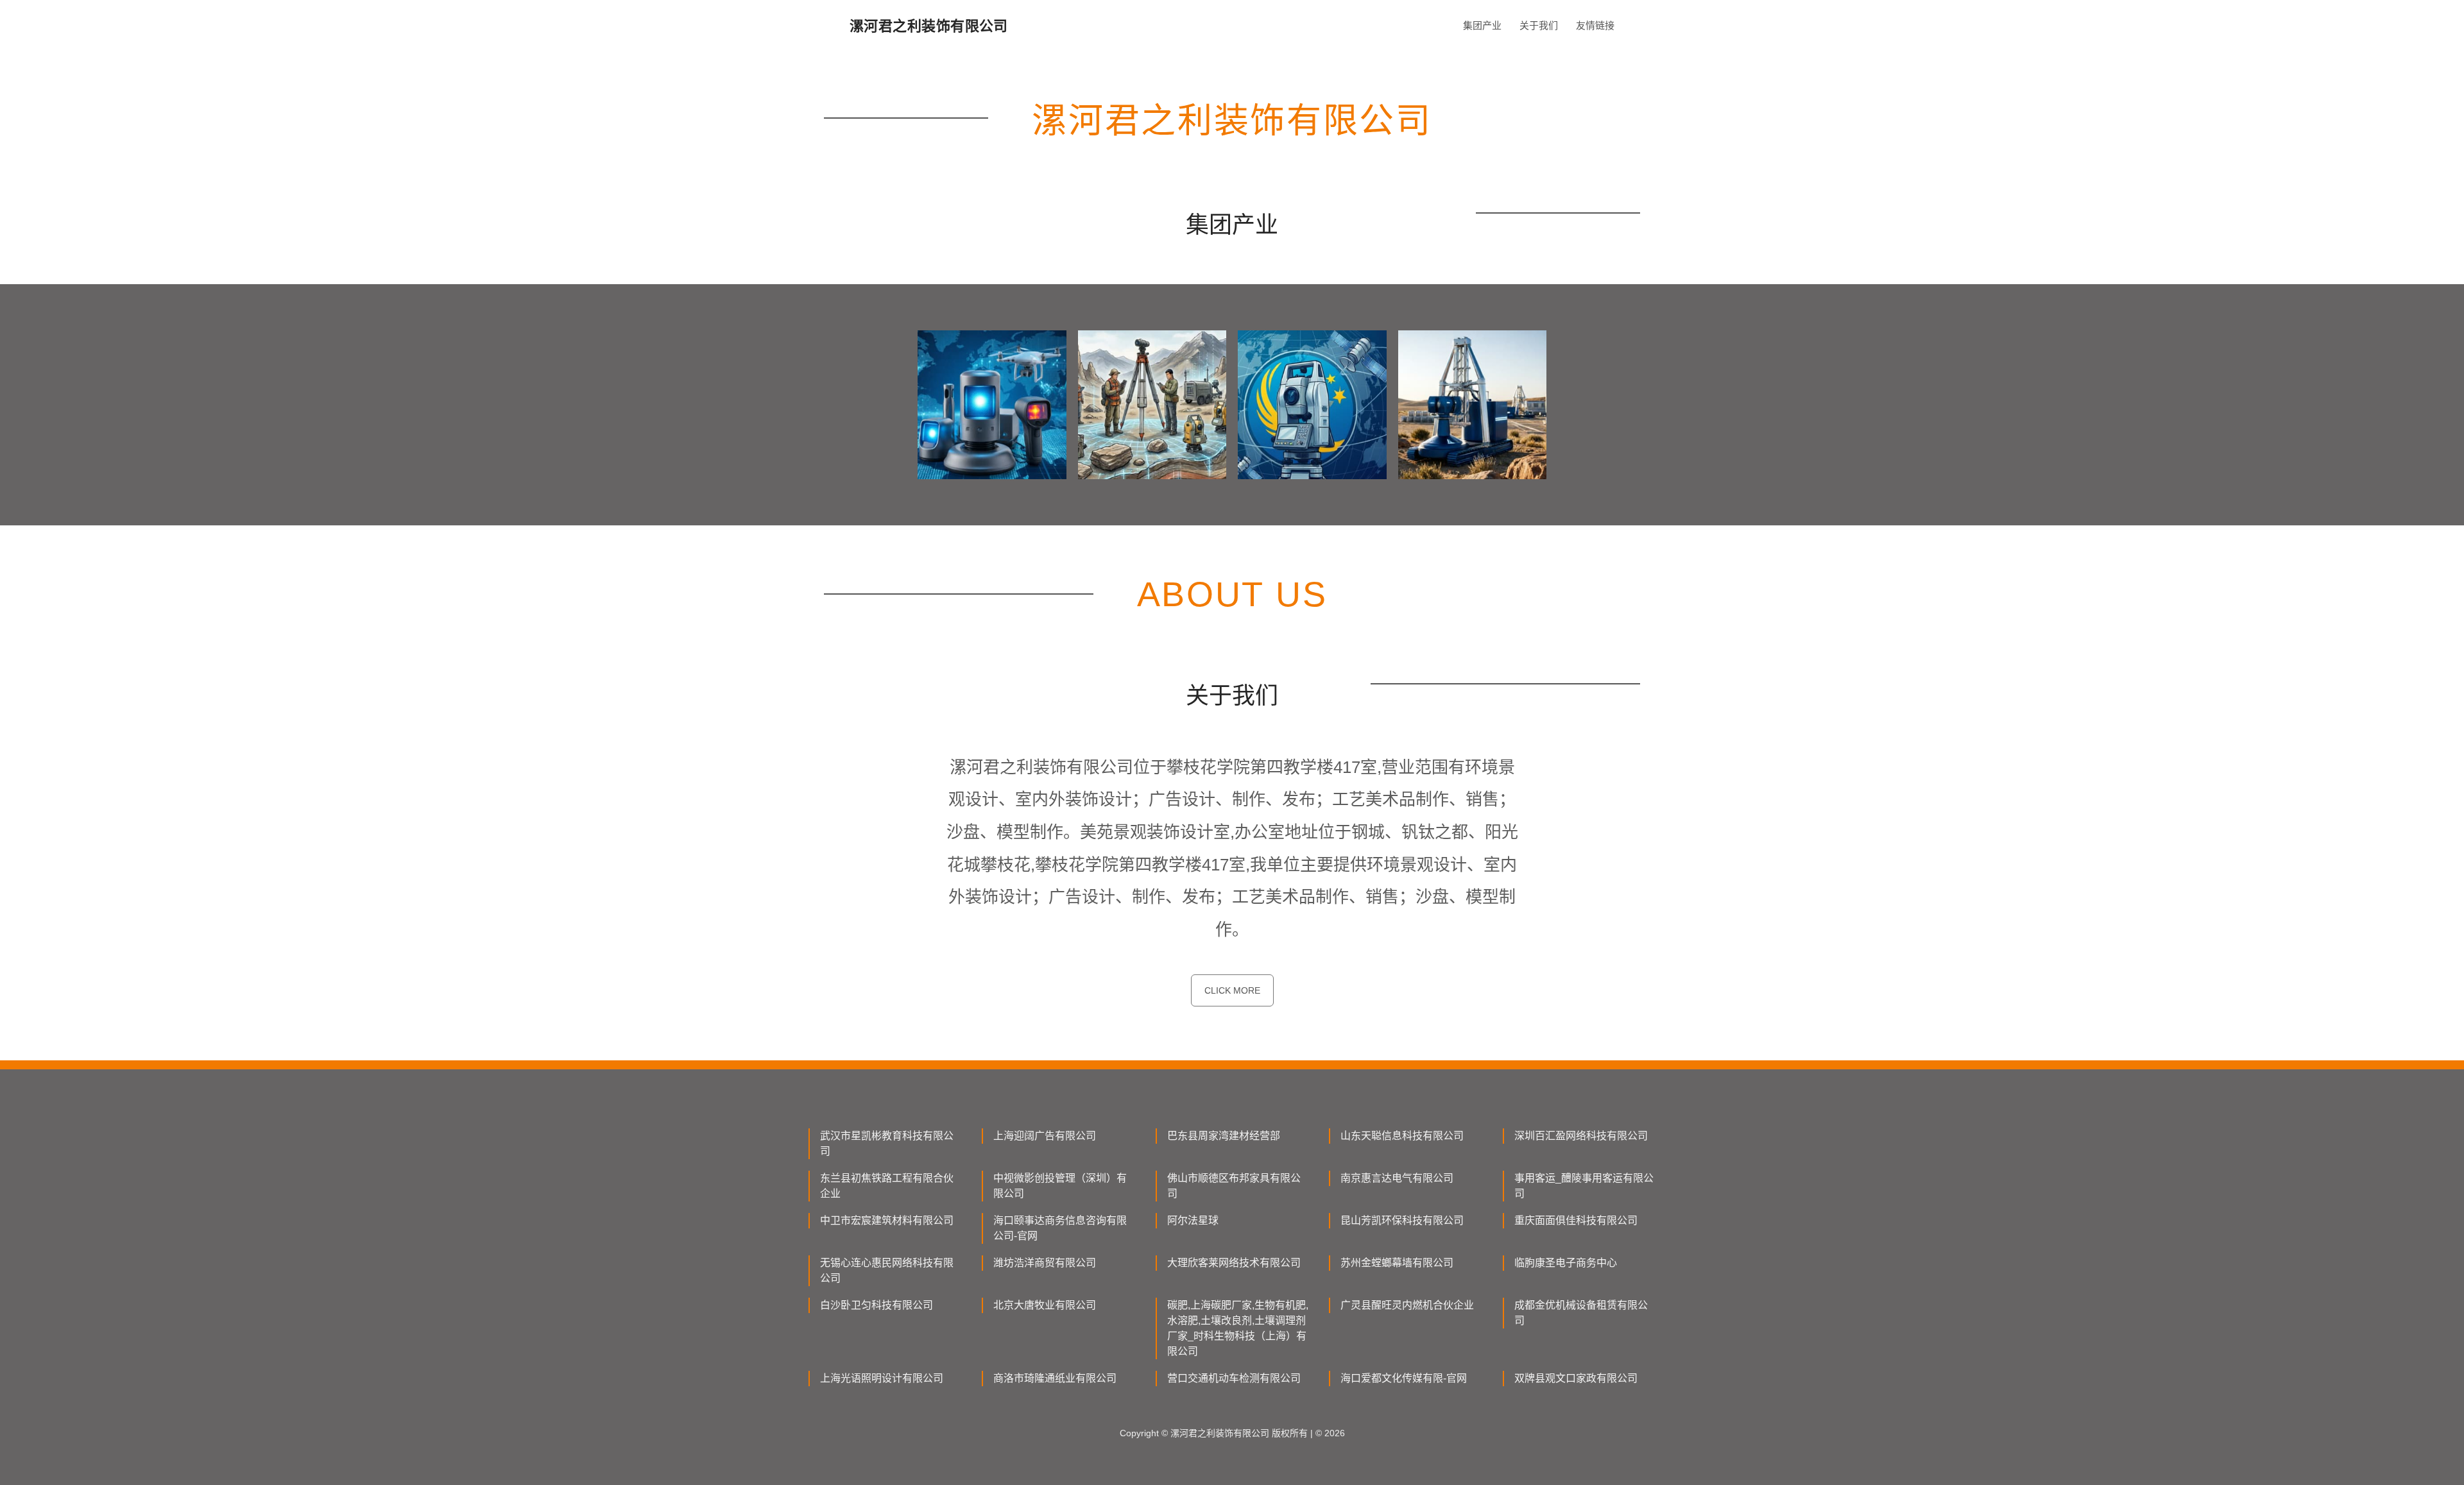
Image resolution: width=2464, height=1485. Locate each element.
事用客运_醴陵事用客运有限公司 (1584, 1186)
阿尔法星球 (1193, 1220)
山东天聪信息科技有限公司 (1402, 1136)
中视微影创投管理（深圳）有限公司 (1060, 1186)
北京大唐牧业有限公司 (1045, 1305)
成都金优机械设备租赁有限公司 (1581, 1313)
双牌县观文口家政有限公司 (1576, 1378)
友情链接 (1595, 25)
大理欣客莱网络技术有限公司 (1234, 1263)
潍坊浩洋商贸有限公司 (1045, 1263)
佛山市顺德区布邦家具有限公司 (1234, 1186)
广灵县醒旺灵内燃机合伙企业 (1407, 1305)
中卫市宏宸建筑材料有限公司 (887, 1220)
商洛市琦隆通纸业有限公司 (1055, 1378)
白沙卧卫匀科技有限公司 (877, 1305)
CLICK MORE (1232, 990)
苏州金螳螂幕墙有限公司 (1397, 1263)
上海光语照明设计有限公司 (882, 1378)
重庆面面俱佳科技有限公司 (1576, 1220)
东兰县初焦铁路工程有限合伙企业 (887, 1186)
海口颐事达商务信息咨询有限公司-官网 (1060, 1228)
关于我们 (1539, 25)
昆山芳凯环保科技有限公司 (1402, 1220)
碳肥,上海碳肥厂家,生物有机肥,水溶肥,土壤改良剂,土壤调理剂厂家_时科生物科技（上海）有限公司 (1238, 1328)
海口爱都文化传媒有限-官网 (1404, 1378)
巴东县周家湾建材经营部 (1224, 1136)
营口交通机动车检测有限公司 (1234, 1378)
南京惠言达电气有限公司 (1397, 1178)
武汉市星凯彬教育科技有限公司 (887, 1143)
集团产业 (1482, 25)
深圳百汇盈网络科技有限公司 (1581, 1136)
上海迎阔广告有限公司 (1045, 1136)
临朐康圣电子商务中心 (1566, 1263)
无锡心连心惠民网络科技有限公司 (887, 1270)
